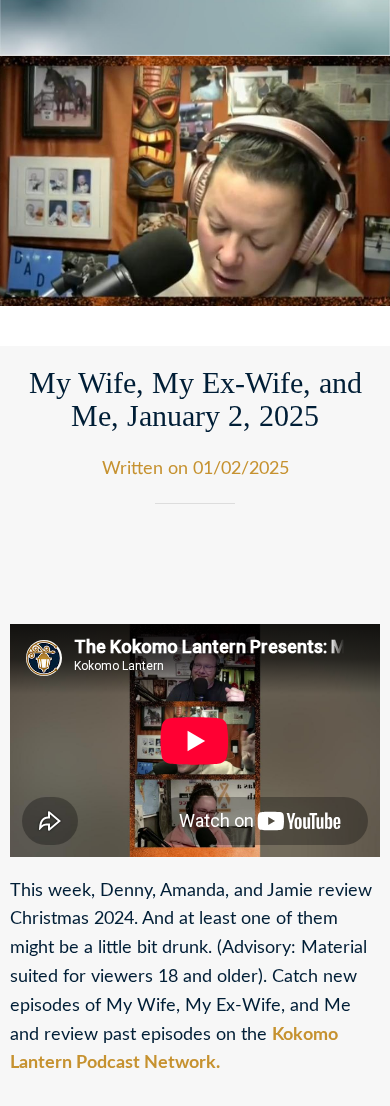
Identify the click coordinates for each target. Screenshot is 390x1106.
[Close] (28, 28)
